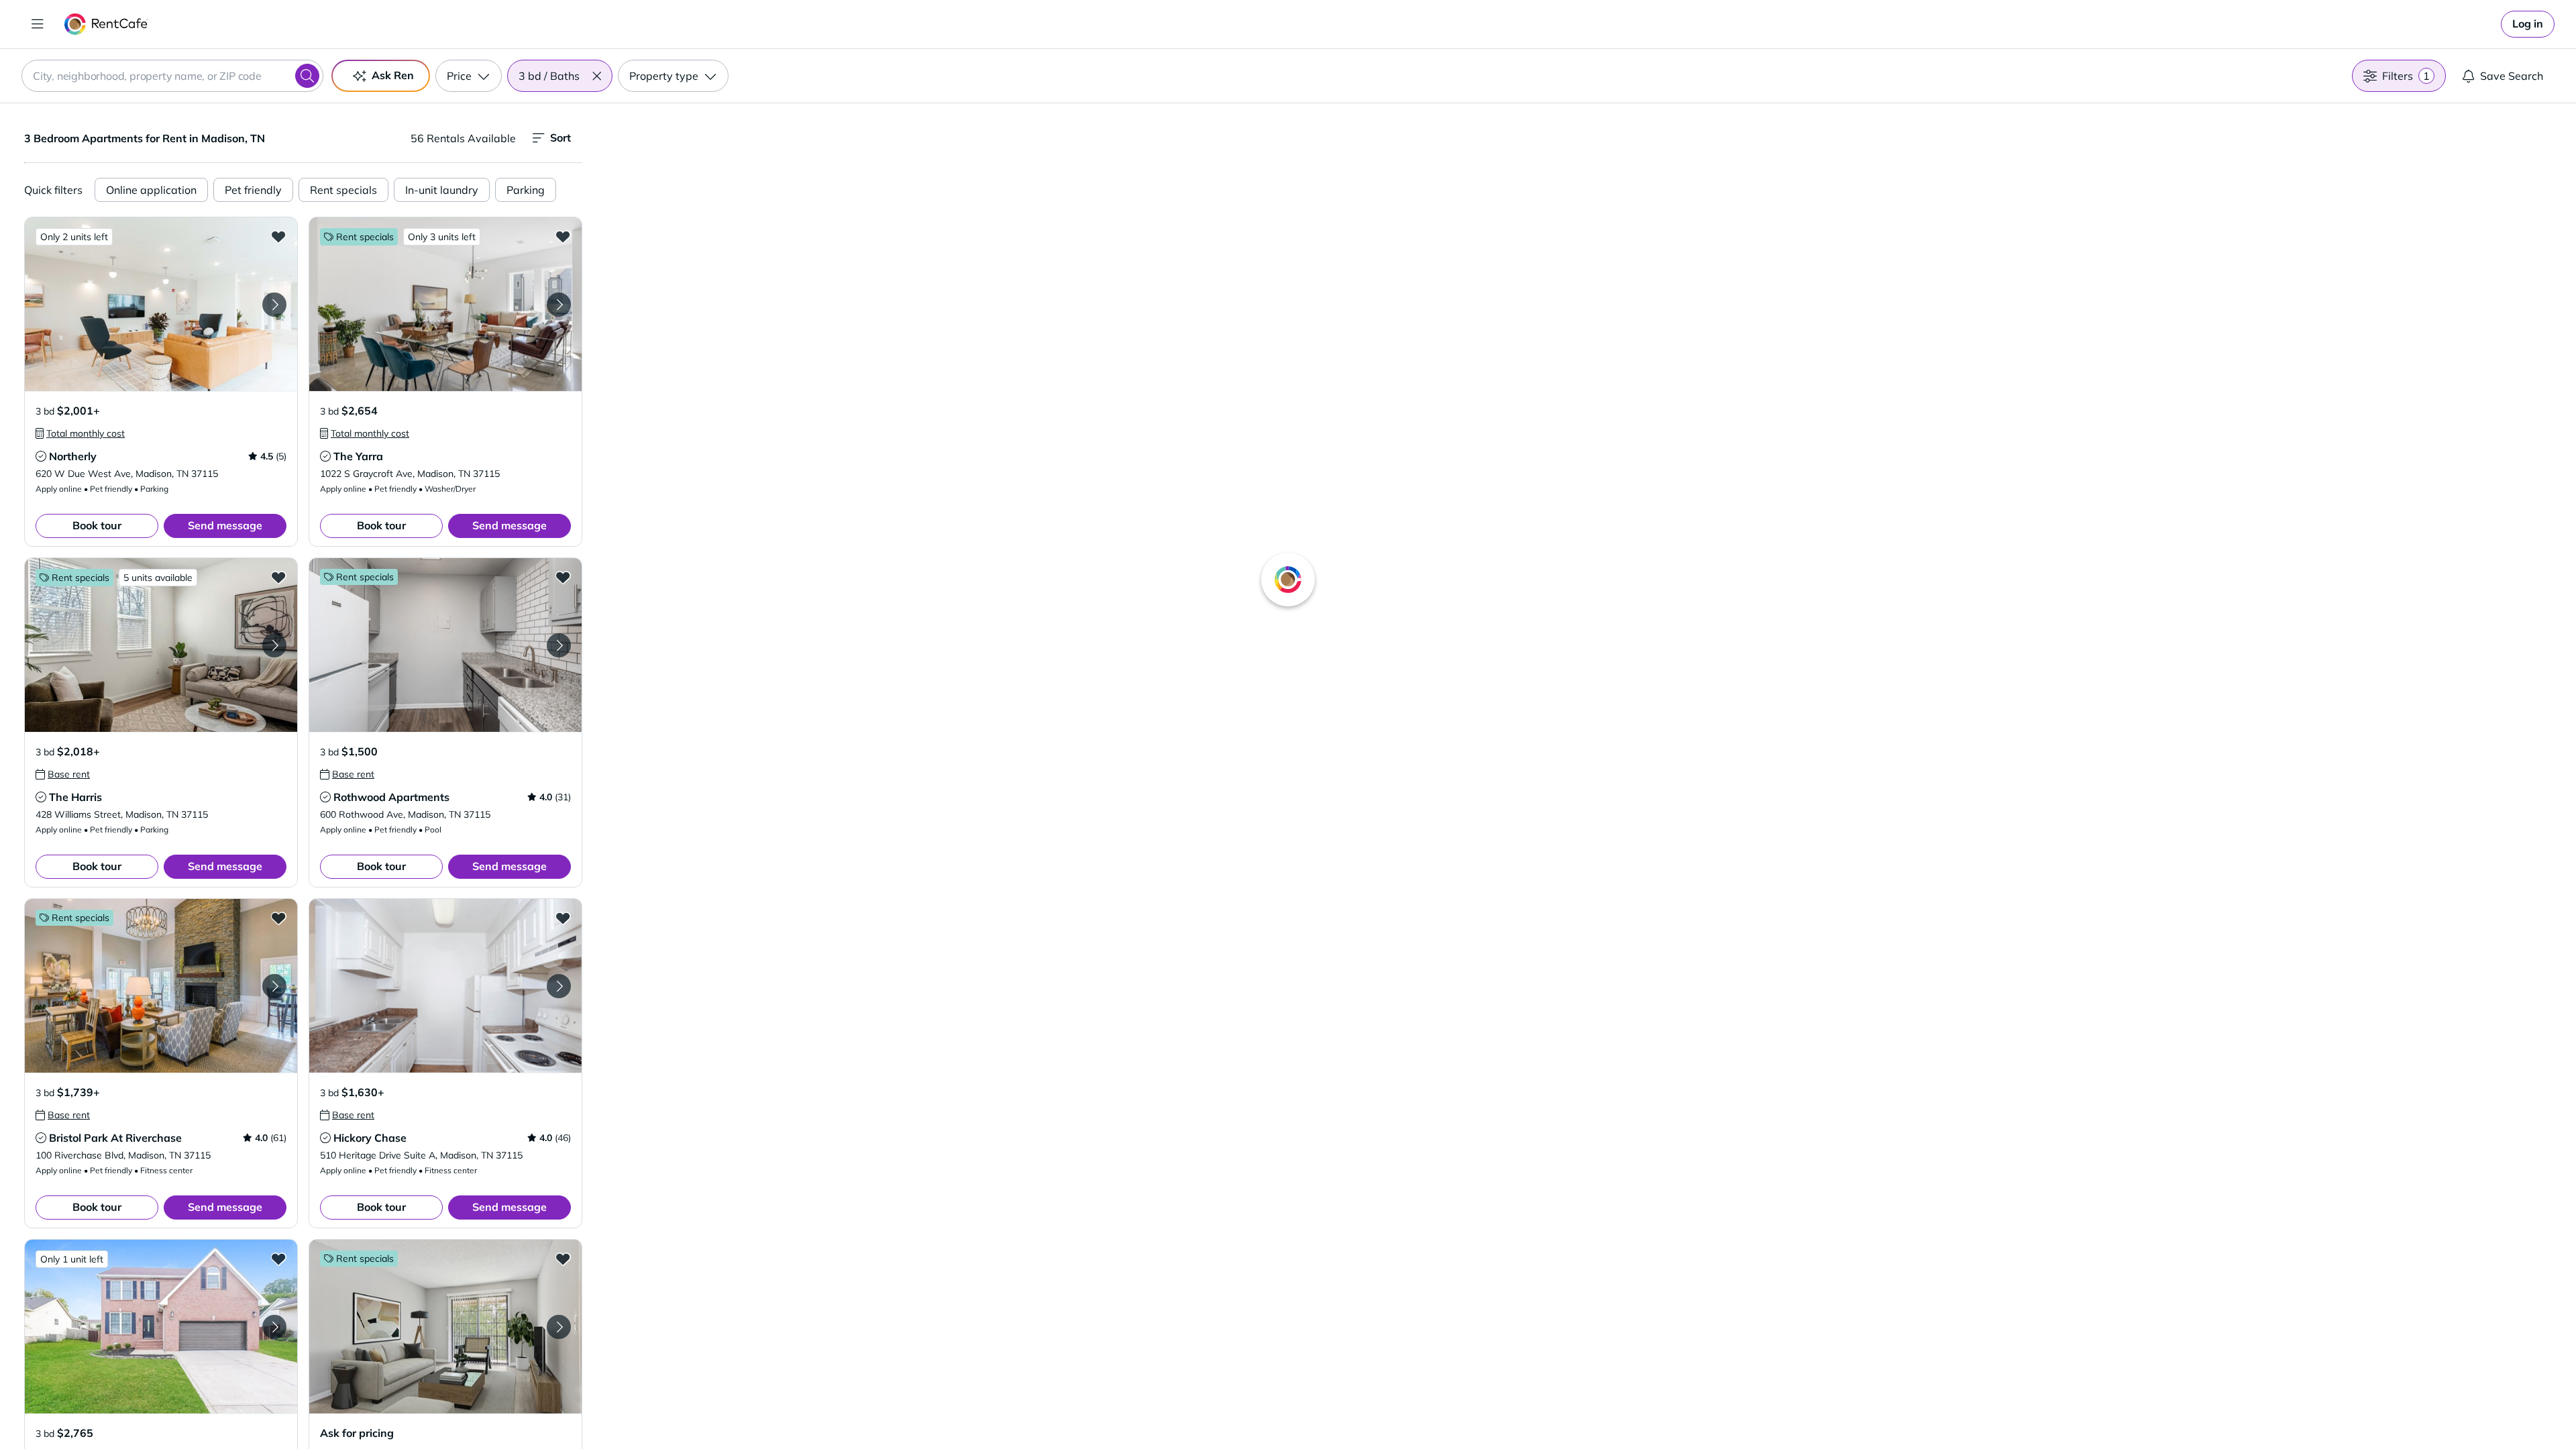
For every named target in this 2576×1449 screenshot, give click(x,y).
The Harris (75, 797)
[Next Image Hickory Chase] (559, 986)
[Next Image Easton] (559, 1327)
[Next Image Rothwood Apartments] (559, 645)
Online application (151, 190)
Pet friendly (253, 190)
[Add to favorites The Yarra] (563, 236)
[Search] (307, 76)
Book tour (97, 525)
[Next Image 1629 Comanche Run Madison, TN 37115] (274, 1327)
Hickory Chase (370, 1138)
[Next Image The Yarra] (559, 305)
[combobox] (172, 76)
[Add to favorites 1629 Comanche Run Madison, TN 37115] (278, 1258)
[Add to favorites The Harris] (278, 577)
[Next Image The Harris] (274, 645)
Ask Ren (393, 75)
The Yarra (358, 456)
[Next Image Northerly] (274, 305)
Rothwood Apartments (391, 797)
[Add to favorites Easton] (563, 1258)
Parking (526, 190)
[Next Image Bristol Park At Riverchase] (274, 986)
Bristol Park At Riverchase (115, 1138)
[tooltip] (80, 433)
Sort (560, 138)
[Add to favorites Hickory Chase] (563, 918)
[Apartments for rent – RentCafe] (106, 24)
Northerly (73, 456)
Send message (225, 525)
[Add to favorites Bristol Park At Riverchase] (278, 918)
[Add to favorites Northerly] (278, 236)
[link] (2528, 24)
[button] (596, 76)
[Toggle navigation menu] (38, 24)
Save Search (2512, 76)
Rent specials (343, 190)
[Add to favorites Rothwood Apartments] (563, 577)
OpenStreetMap (1648, 1409)
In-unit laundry (442, 190)
